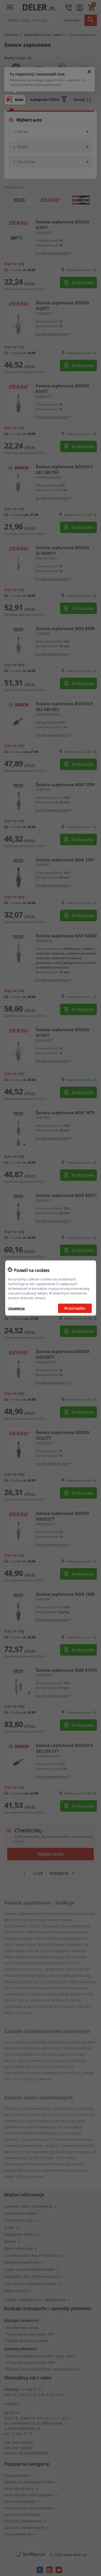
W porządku (75, 1308)
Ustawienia (16, 1308)
